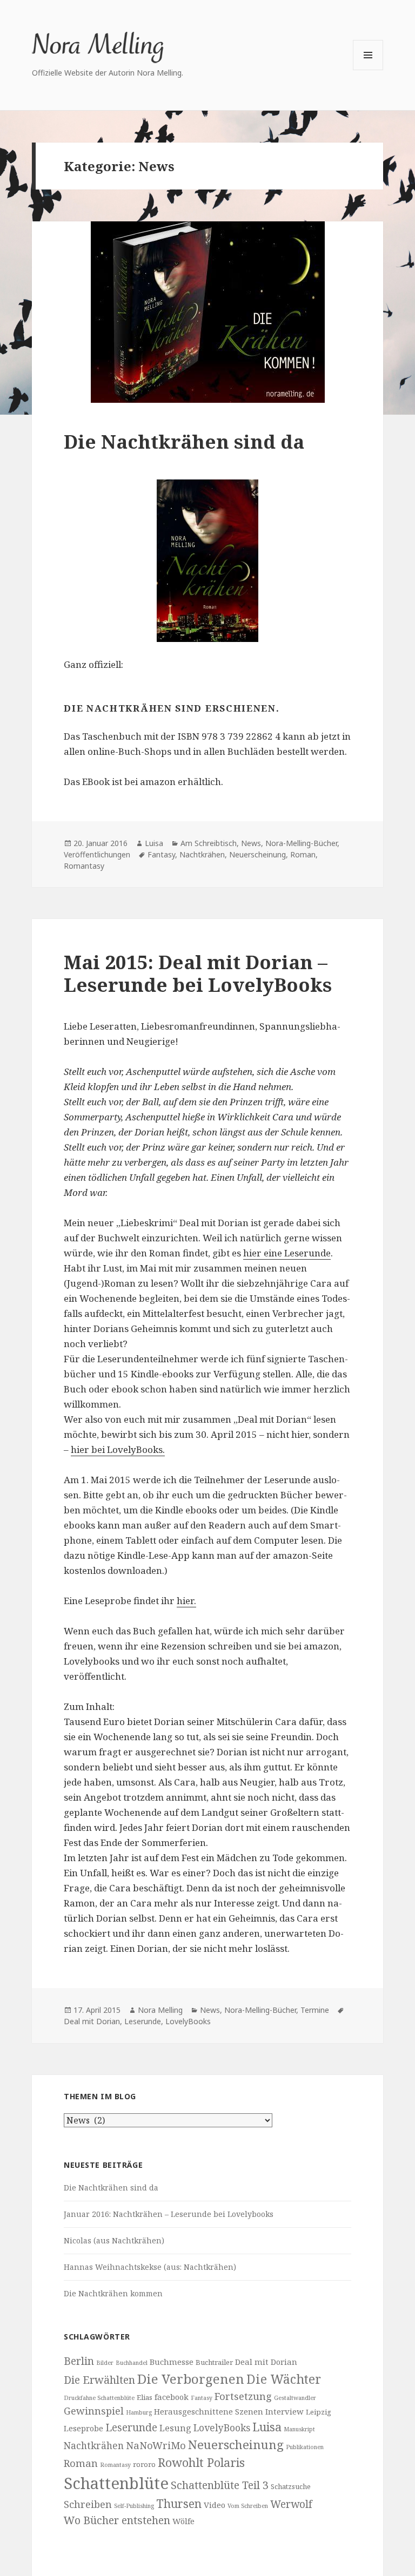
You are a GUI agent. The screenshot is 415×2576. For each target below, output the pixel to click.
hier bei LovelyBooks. (118, 1449)
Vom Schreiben (248, 2506)
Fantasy (161, 854)
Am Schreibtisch (209, 843)
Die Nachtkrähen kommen (113, 2293)
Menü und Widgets (368, 70)
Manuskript (299, 2429)
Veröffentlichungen (97, 854)
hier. (186, 1601)
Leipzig (319, 2412)
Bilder (105, 2363)
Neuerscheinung (257, 854)
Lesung (175, 2428)
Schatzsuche (291, 2486)
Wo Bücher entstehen (117, 2520)
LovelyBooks (188, 2021)
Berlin (79, 2361)
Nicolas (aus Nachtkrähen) (114, 2240)
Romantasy (84, 866)
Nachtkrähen (202, 854)
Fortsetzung (243, 2396)
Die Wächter (284, 2379)
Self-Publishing (134, 2506)
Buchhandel (132, 2363)
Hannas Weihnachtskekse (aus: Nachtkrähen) (150, 2267)
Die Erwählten (99, 2380)
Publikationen (305, 2447)
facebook (172, 2397)
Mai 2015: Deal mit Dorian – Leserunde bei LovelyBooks (198, 973)
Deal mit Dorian (92, 2021)
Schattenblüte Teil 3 (220, 2485)
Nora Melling (160, 2010)
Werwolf (291, 2504)
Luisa (154, 843)
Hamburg (139, 2412)
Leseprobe (83, 2428)
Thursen (179, 2504)
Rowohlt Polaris (201, 2462)
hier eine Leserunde (287, 1253)
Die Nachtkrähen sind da (184, 441)
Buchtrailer (214, 2362)
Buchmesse (172, 2362)
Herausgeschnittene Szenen (209, 2411)
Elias (145, 2397)
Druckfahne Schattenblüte (99, 2398)
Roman (303, 854)
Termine (315, 2010)
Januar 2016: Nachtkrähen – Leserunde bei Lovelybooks (169, 2214)
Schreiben (88, 2504)
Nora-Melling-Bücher (301, 843)
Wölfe (183, 2521)
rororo (144, 2464)
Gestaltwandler (295, 2398)
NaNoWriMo (156, 2445)
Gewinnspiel (94, 2411)
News (251, 843)
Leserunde (143, 2021)
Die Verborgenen (191, 2379)
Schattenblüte (116, 2483)
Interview (285, 2411)
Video (215, 2505)
